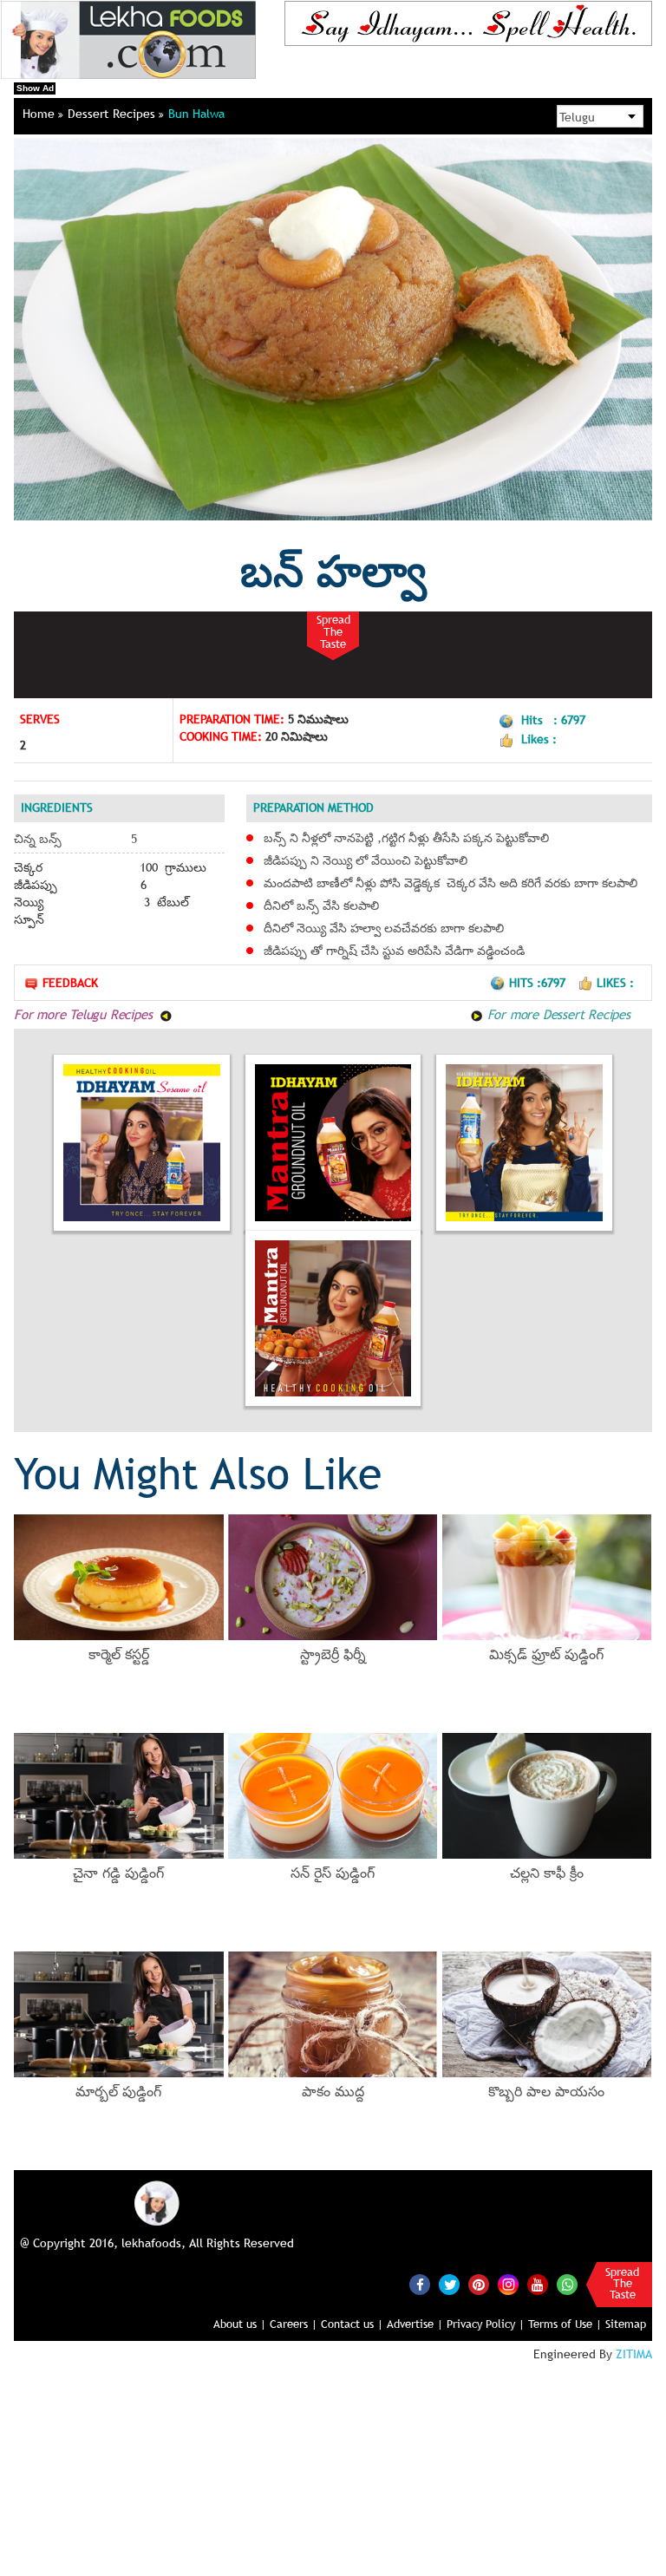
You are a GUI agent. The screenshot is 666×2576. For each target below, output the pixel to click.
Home (40, 114)
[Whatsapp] (567, 2285)
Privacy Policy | (486, 2324)
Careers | (294, 2324)
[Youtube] (538, 2285)
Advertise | (415, 2324)
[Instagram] (508, 2284)
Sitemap (626, 2324)
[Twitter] (449, 2285)
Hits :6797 (539, 983)
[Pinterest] (479, 2285)
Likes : (615, 983)
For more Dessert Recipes (557, 1014)
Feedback (70, 983)
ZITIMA (634, 2354)
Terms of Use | (565, 2324)
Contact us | (352, 2324)
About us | (240, 2324)
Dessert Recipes (113, 114)
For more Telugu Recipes (85, 1014)
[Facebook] (420, 2285)
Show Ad (35, 88)
